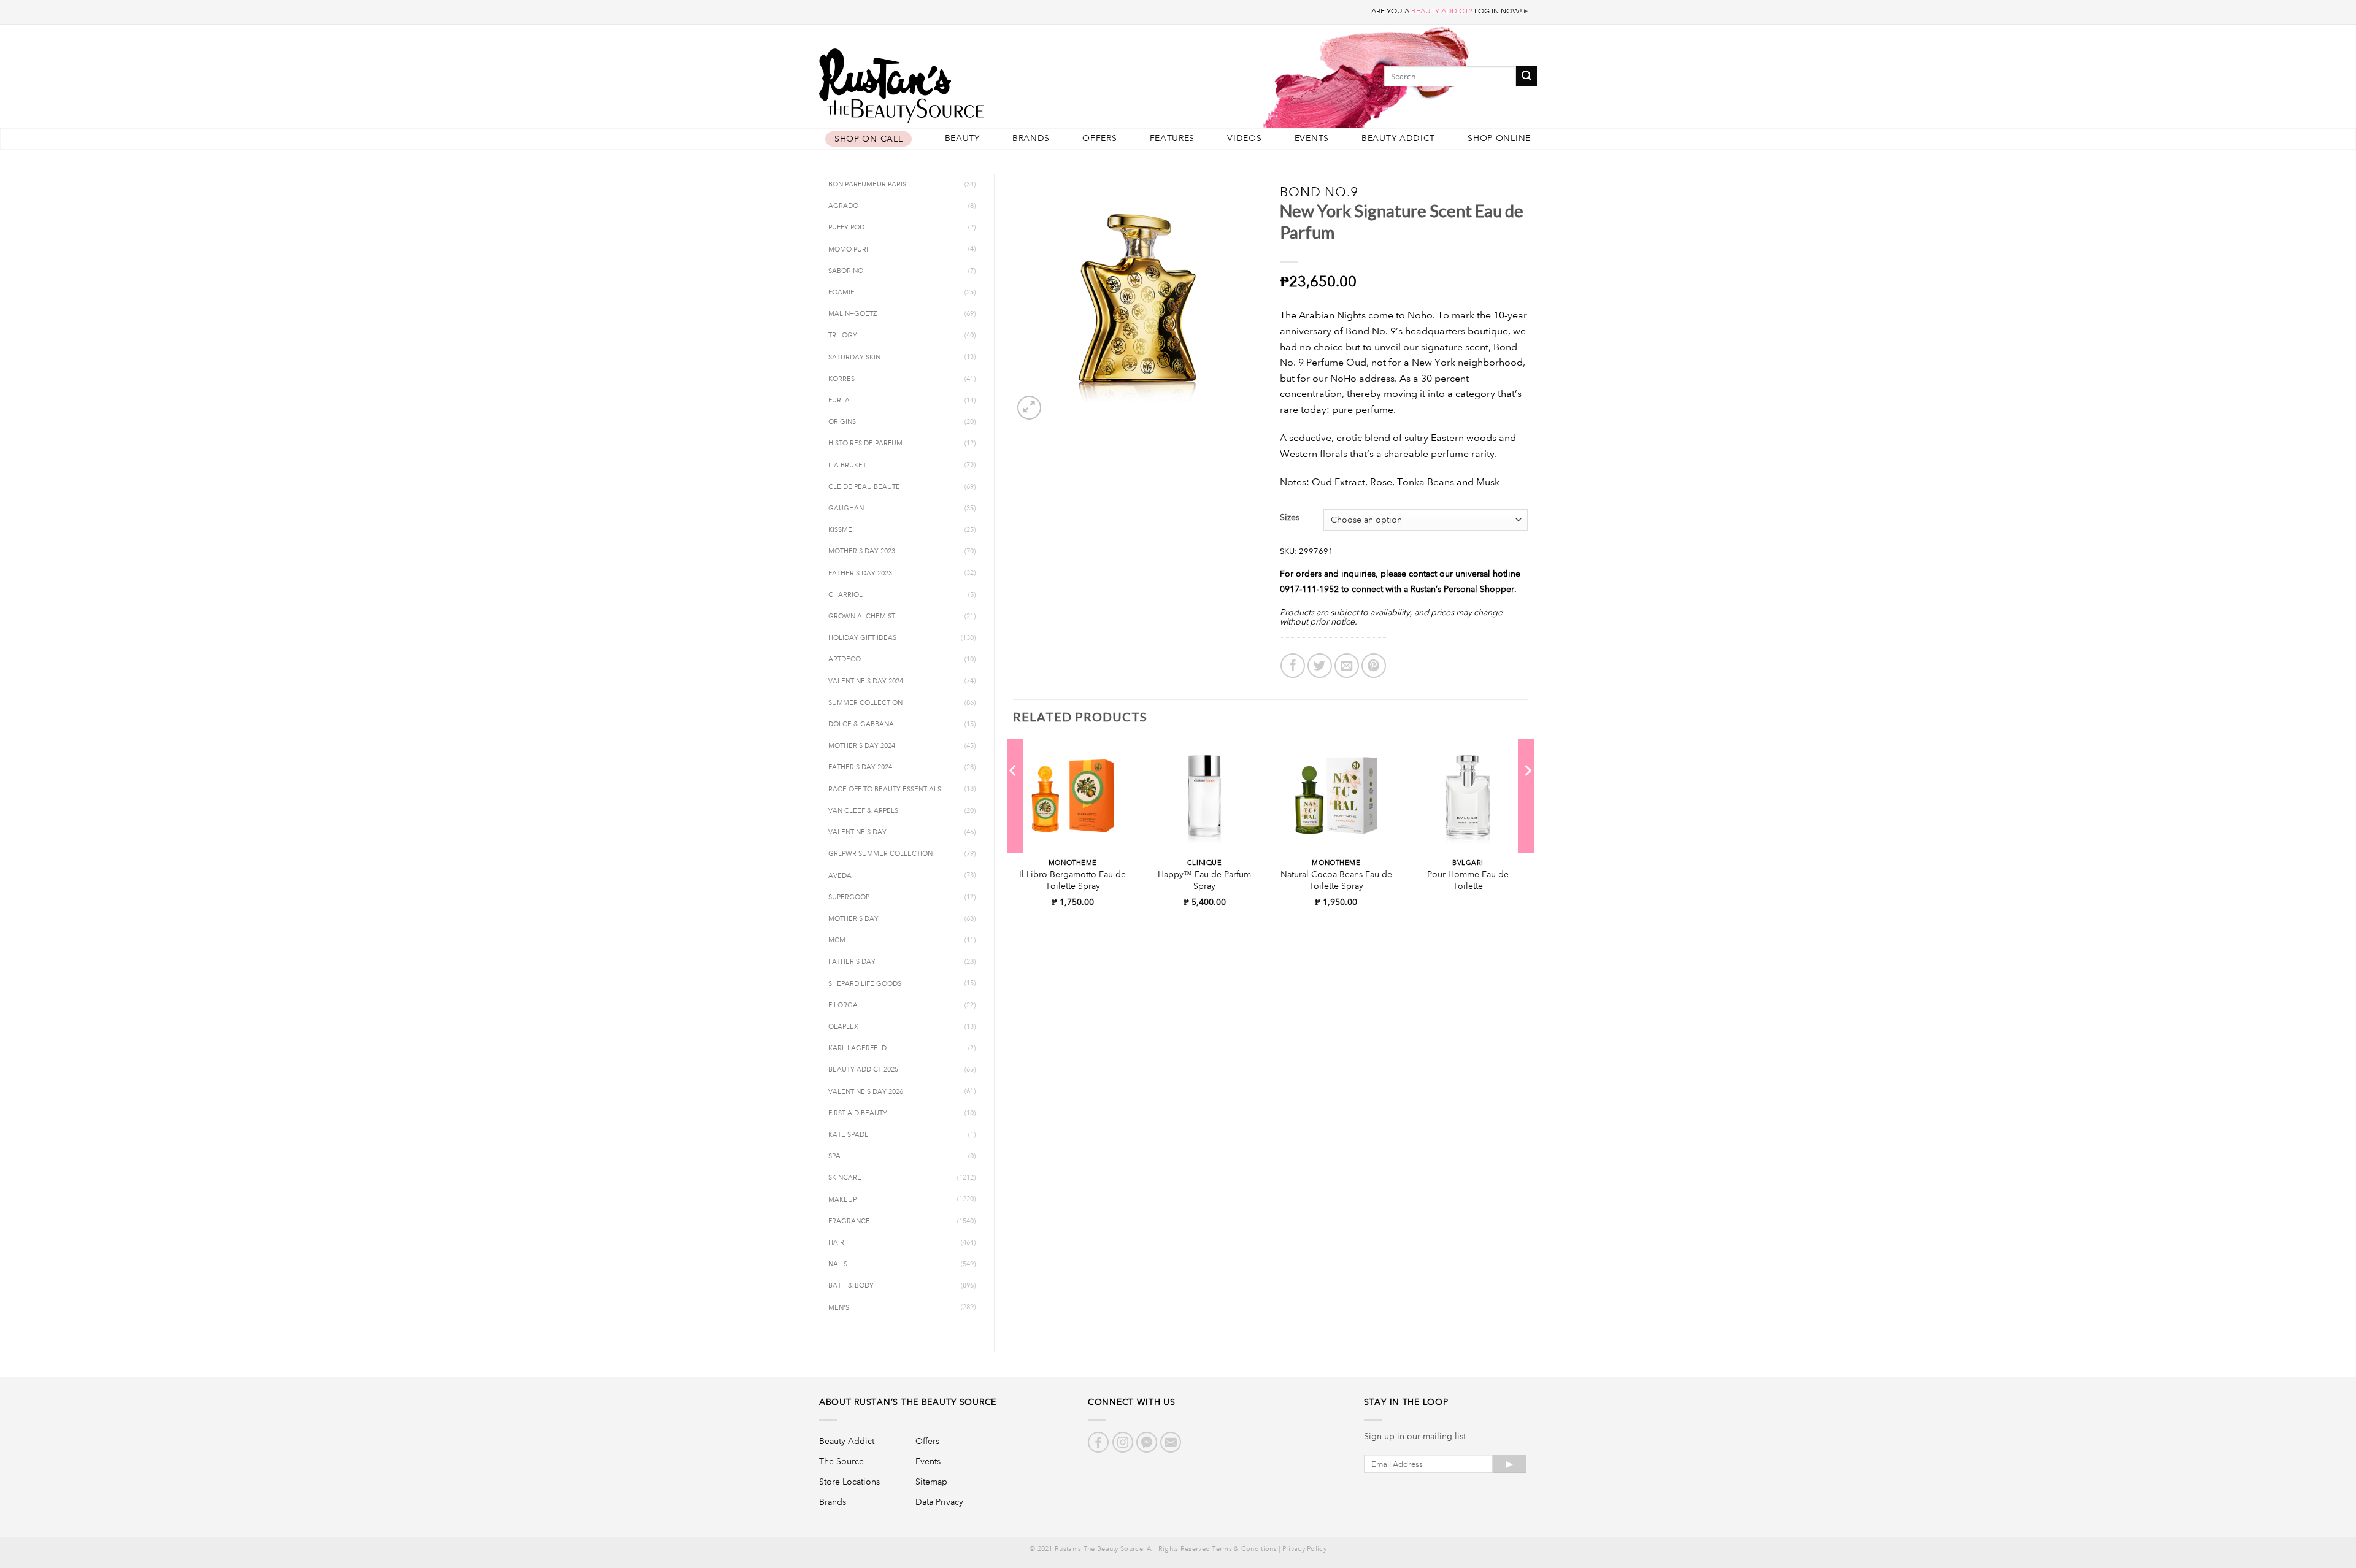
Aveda (840, 876)
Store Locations (849, 1482)
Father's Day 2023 (860, 574)
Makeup (842, 1200)
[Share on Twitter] (1320, 666)
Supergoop (849, 897)
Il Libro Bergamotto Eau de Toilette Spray (1072, 880)
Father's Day (852, 962)
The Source (841, 1461)
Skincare (845, 1178)
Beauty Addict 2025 (863, 1070)
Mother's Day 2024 (862, 746)
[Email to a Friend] (1347, 666)
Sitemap (931, 1482)
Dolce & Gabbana (861, 724)
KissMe (840, 530)
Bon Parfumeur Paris (867, 185)
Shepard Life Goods (865, 984)
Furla (839, 401)
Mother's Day (853, 919)
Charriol (845, 595)
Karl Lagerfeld (857, 1048)
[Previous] (1014, 796)
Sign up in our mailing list (1415, 1436)
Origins (842, 422)
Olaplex (843, 1027)
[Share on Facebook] (1293, 666)
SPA (834, 1156)
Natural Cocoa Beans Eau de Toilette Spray (1336, 880)
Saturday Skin (854, 358)
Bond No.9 (1319, 192)
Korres (841, 379)
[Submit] (1526, 76)
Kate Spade (849, 1135)
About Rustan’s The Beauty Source (908, 1402)
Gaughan (846, 509)
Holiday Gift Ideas (862, 638)
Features (1172, 138)
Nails (838, 1264)
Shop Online (1499, 138)
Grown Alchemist (862, 617)
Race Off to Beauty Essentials (885, 790)
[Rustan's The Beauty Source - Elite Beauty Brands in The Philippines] (957, 81)
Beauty (962, 138)
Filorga (843, 1005)
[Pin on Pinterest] (1374, 666)
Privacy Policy (1304, 1549)
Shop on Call (868, 139)
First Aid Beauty (858, 1113)
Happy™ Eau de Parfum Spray (1204, 880)
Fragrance (849, 1221)
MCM (837, 940)
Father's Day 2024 (860, 767)
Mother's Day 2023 (862, 551)
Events (1312, 138)
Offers (1099, 138)
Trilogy (843, 336)
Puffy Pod (846, 228)
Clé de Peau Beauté (864, 487)
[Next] (1527, 796)
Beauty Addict (1398, 138)
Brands (1031, 138)
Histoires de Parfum (865, 444)
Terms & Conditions (1244, 1549)
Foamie (841, 293)
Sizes (1290, 517)
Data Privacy (939, 1502)
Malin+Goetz (853, 314)
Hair (836, 1243)
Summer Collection (865, 703)
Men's (839, 1308)
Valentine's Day (857, 832)
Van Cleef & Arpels (863, 811)
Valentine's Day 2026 (866, 1092)
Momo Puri (848, 250)
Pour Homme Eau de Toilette (1468, 880)
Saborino (846, 271)
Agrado (843, 206)
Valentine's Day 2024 (866, 682)
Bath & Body (851, 1286)
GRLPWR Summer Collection (880, 854)
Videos (1244, 138)
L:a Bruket (847, 466)
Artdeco (845, 659)
